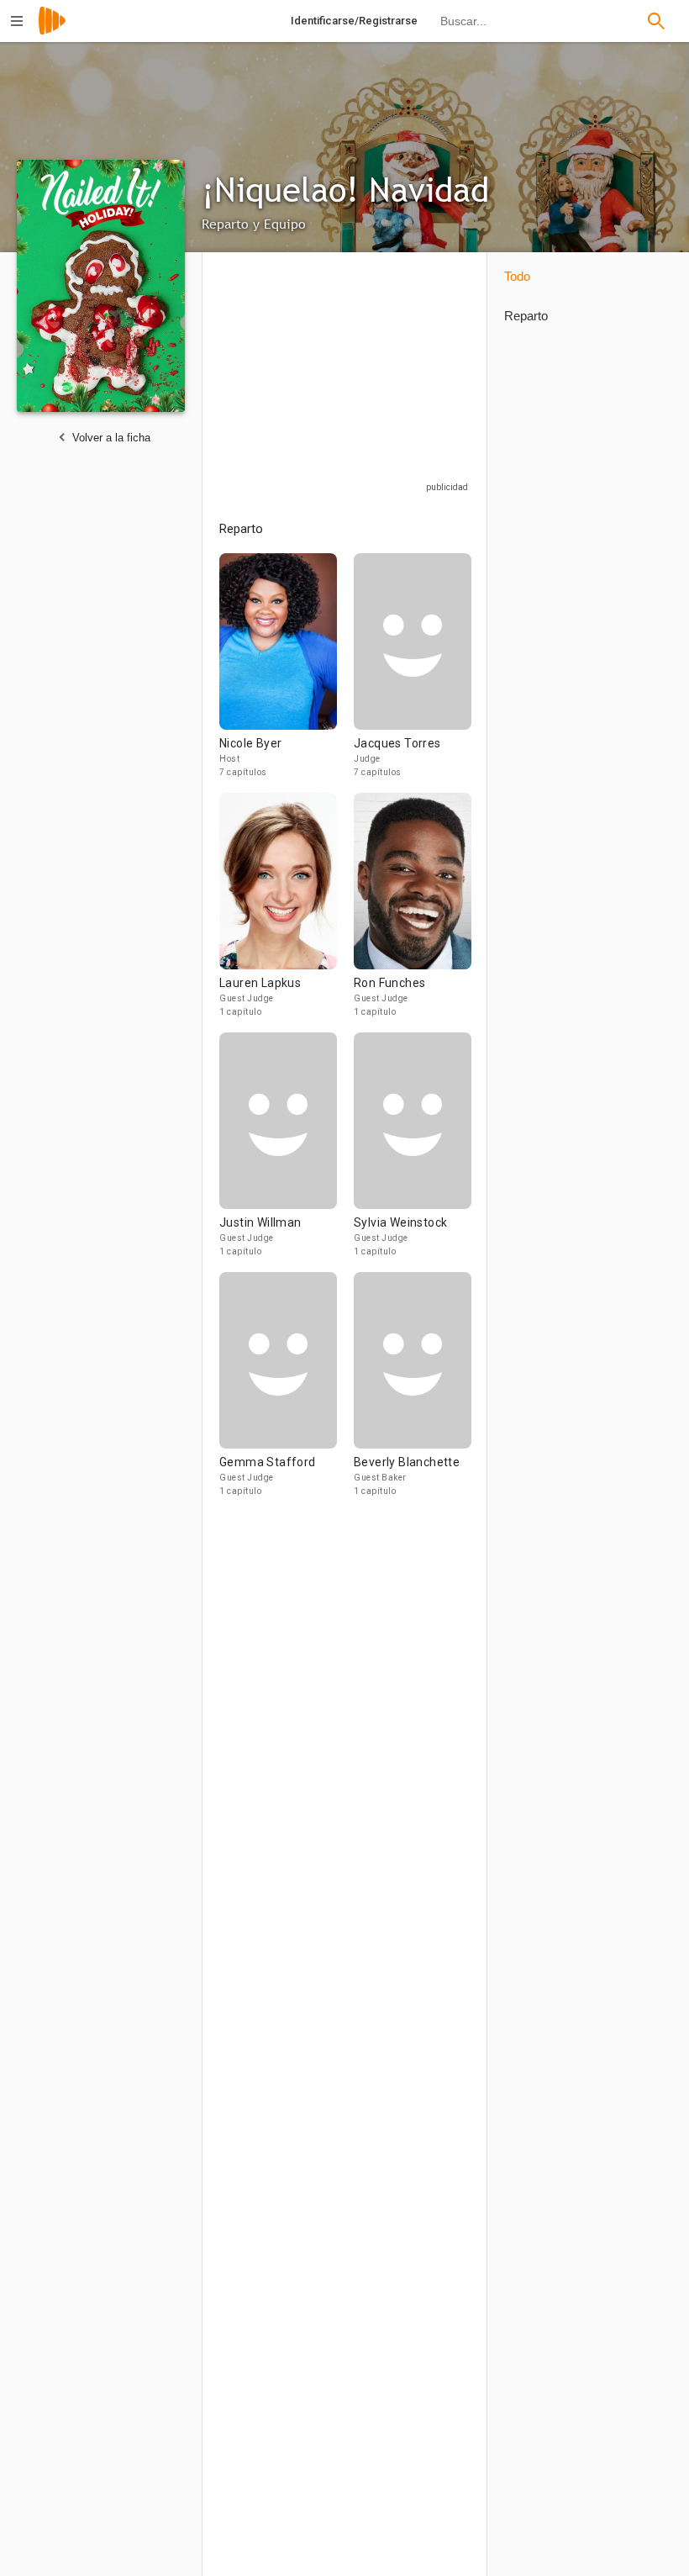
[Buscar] (656, 21)
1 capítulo (240, 1012)
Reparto (526, 316)
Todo (517, 276)
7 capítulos (243, 772)
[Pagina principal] (52, 32)
